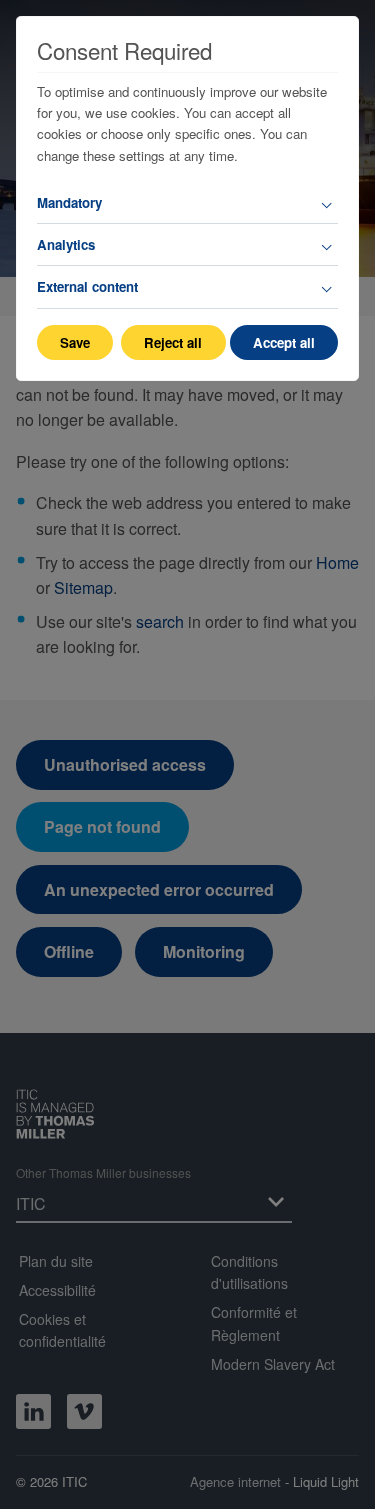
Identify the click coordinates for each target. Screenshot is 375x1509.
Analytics (66, 244)
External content (87, 286)
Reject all (173, 342)
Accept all (284, 342)
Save (75, 342)
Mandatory (69, 202)
